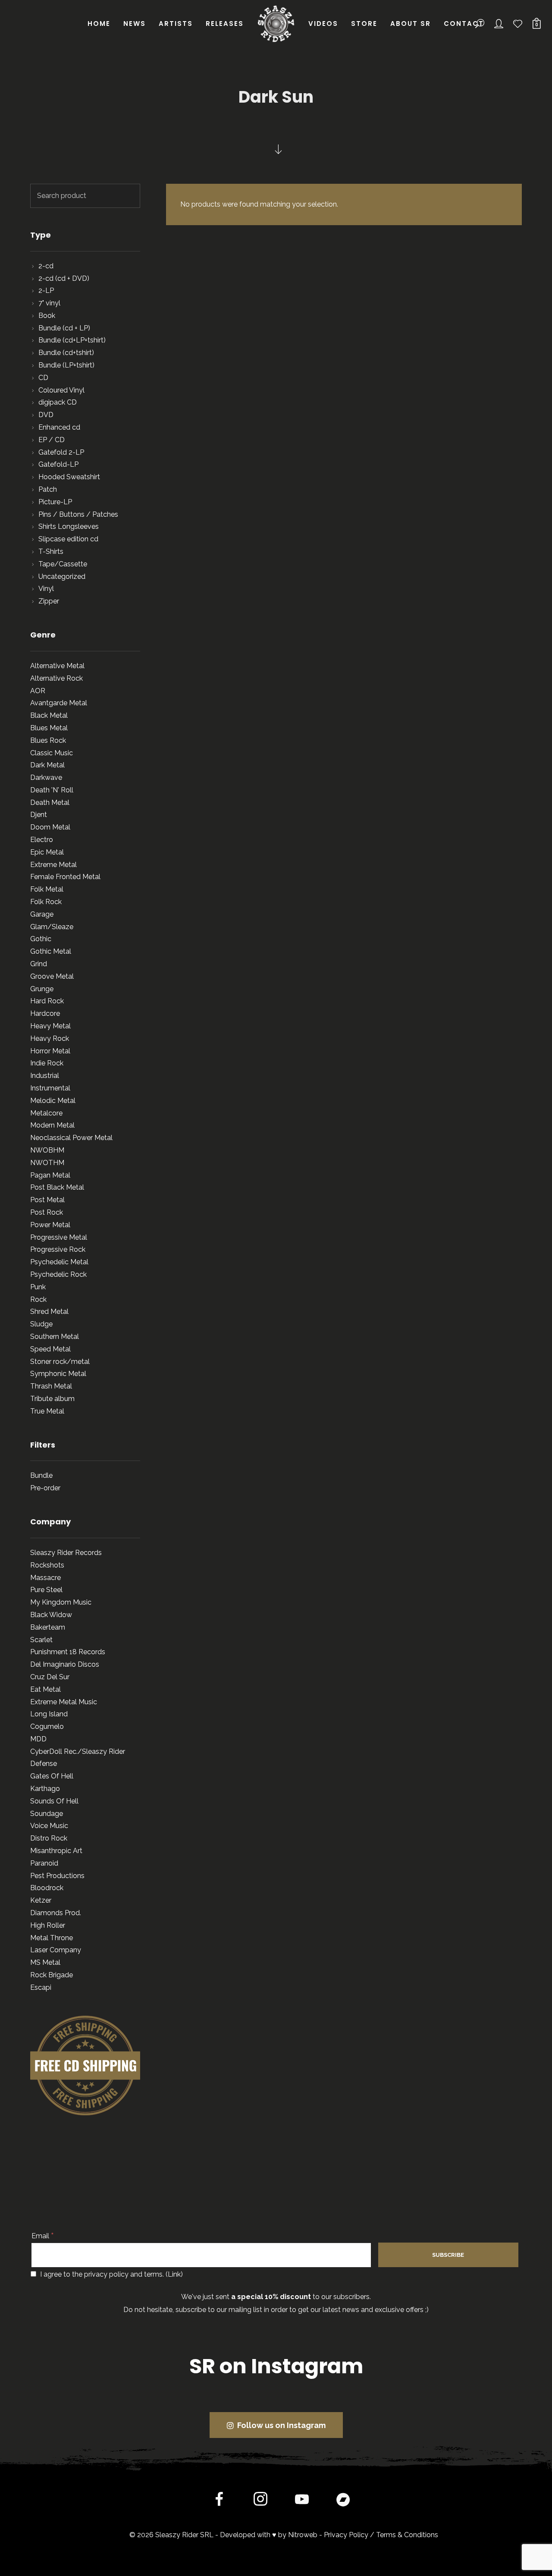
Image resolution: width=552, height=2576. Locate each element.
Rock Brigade (52, 1975)
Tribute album (52, 1399)
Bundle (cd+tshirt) (66, 353)
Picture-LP (55, 502)
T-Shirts (51, 551)
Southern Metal (55, 1337)
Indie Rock (47, 1063)
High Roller (48, 1925)
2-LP (46, 291)
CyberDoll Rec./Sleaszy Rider (78, 1751)
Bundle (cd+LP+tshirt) (72, 340)
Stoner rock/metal (60, 1362)
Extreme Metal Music (64, 1702)
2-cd (46, 266)
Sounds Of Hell (54, 1801)
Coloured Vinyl (61, 390)
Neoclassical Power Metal (71, 1138)
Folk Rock (46, 902)
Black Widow (51, 1615)
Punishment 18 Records (68, 1652)
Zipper (49, 601)
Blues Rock (48, 740)
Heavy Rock (50, 1038)
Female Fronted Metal (65, 877)
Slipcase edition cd (68, 539)
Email (43, 2236)
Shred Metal (49, 1312)
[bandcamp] (343, 2501)
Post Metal (47, 1200)
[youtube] (302, 2506)
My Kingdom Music (61, 1602)
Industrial (45, 1076)
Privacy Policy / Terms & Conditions (381, 2535)
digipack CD (58, 402)
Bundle (41, 1475)
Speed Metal (50, 1349)
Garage (42, 914)
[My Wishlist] (518, 24)
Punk (38, 1287)
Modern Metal (52, 1125)
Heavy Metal (50, 1026)
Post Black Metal (57, 1187)
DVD (46, 415)
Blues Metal (49, 728)
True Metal (47, 1411)
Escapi (41, 1987)
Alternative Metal (57, 666)
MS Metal (45, 1962)
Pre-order (45, 1488)
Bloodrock (47, 1888)
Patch (48, 489)
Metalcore (46, 1113)
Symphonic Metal (58, 1374)
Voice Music (49, 1826)
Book (47, 316)
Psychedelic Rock (58, 1274)
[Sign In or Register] (499, 24)
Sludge (41, 1324)
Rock (38, 1299)
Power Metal (50, 1225)
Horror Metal (50, 1051)
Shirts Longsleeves (69, 526)
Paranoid (44, 1863)
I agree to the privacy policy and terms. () (111, 2274)
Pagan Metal (50, 1175)
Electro (42, 840)
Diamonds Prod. (56, 1913)
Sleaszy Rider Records (66, 1553)
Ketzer (41, 1900)
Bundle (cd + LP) (64, 328)
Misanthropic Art (56, 1851)
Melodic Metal (53, 1101)
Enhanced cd (59, 427)
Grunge (42, 989)
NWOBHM (47, 1150)
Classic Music (52, 753)
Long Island (49, 1714)
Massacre (45, 1578)
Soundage (47, 1814)
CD (43, 378)
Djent (39, 815)
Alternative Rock (56, 678)
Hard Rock (47, 1001)
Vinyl (46, 589)
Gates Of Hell (52, 1776)
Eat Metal (45, 1689)
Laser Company (56, 1950)
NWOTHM (47, 1163)
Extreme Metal (53, 865)
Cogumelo (47, 1726)
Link (174, 2274)
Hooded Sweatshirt (69, 477)
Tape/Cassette (63, 564)
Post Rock (47, 1212)
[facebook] (219, 2501)
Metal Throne (52, 1938)
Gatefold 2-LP (61, 452)
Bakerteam (48, 1627)
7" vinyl (49, 303)
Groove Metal (52, 976)
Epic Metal (47, 852)
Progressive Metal (59, 1237)
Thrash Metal (51, 1386)
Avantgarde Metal (59, 703)
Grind (39, 964)
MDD (38, 1739)
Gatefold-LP (58, 464)
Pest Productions (57, 1876)
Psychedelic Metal (59, 1262)
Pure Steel (46, 1590)
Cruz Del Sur (50, 1677)
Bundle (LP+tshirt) (66, 365)
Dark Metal (47, 765)
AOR (38, 691)
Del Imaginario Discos (65, 1664)
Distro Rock (49, 1838)
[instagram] (260, 2501)
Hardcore (45, 1013)
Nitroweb (303, 2535)
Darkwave (46, 778)
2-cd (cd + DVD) (64, 278)
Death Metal (50, 803)
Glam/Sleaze (52, 927)
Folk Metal (47, 889)
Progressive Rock (58, 1249)
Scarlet (41, 1640)
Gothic (41, 939)
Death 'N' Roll (52, 790)
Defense (44, 1764)
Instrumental (50, 1088)
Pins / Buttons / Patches (78, 514)
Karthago (45, 1789)
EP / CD (52, 440)
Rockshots (47, 1565)
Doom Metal (50, 827)
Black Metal (49, 715)
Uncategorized (62, 576)
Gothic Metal (51, 951)
